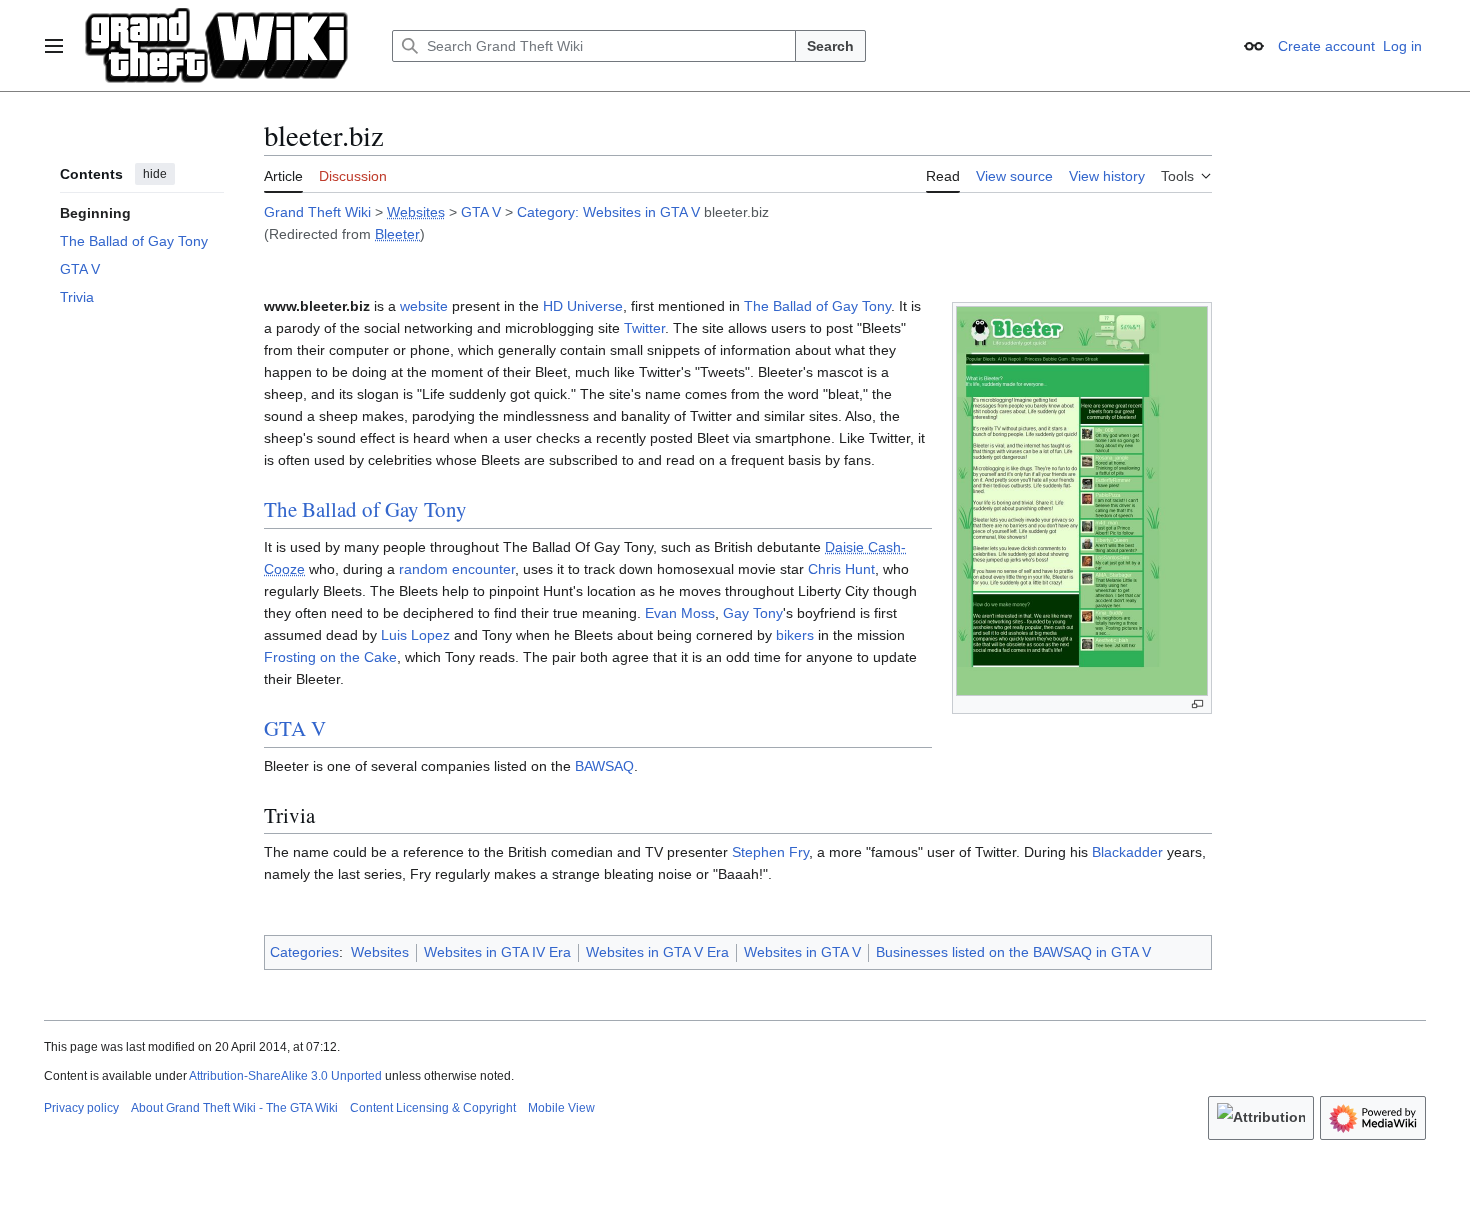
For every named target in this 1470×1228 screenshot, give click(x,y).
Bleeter (397, 234)
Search (830, 46)
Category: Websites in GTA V (608, 212)
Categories (304, 952)
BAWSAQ (604, 766)
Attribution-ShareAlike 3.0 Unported (285, 1076)
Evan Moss (680, 613)
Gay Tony (753, 613)
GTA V (481, 212)
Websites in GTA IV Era (497, 952)
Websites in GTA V (802, 952)
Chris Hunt (841, 569)
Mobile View (561, 1108)
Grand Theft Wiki (317, 212)
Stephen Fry (770, 852)
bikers (795, 635)
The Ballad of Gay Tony (817, 306)
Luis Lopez (415, 635)
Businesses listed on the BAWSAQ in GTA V (1013, 952)
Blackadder (1127, 852)
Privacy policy (81, 1108)
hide (155, 174)
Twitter (644, 328)
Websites (416, 212)
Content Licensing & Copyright (433, 1108)
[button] (54, 46)
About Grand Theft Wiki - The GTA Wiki (234, 1108)
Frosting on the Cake (330, 657)
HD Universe (583, 306)
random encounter (457, 569)
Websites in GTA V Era (657, 952)
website (424, 306)
